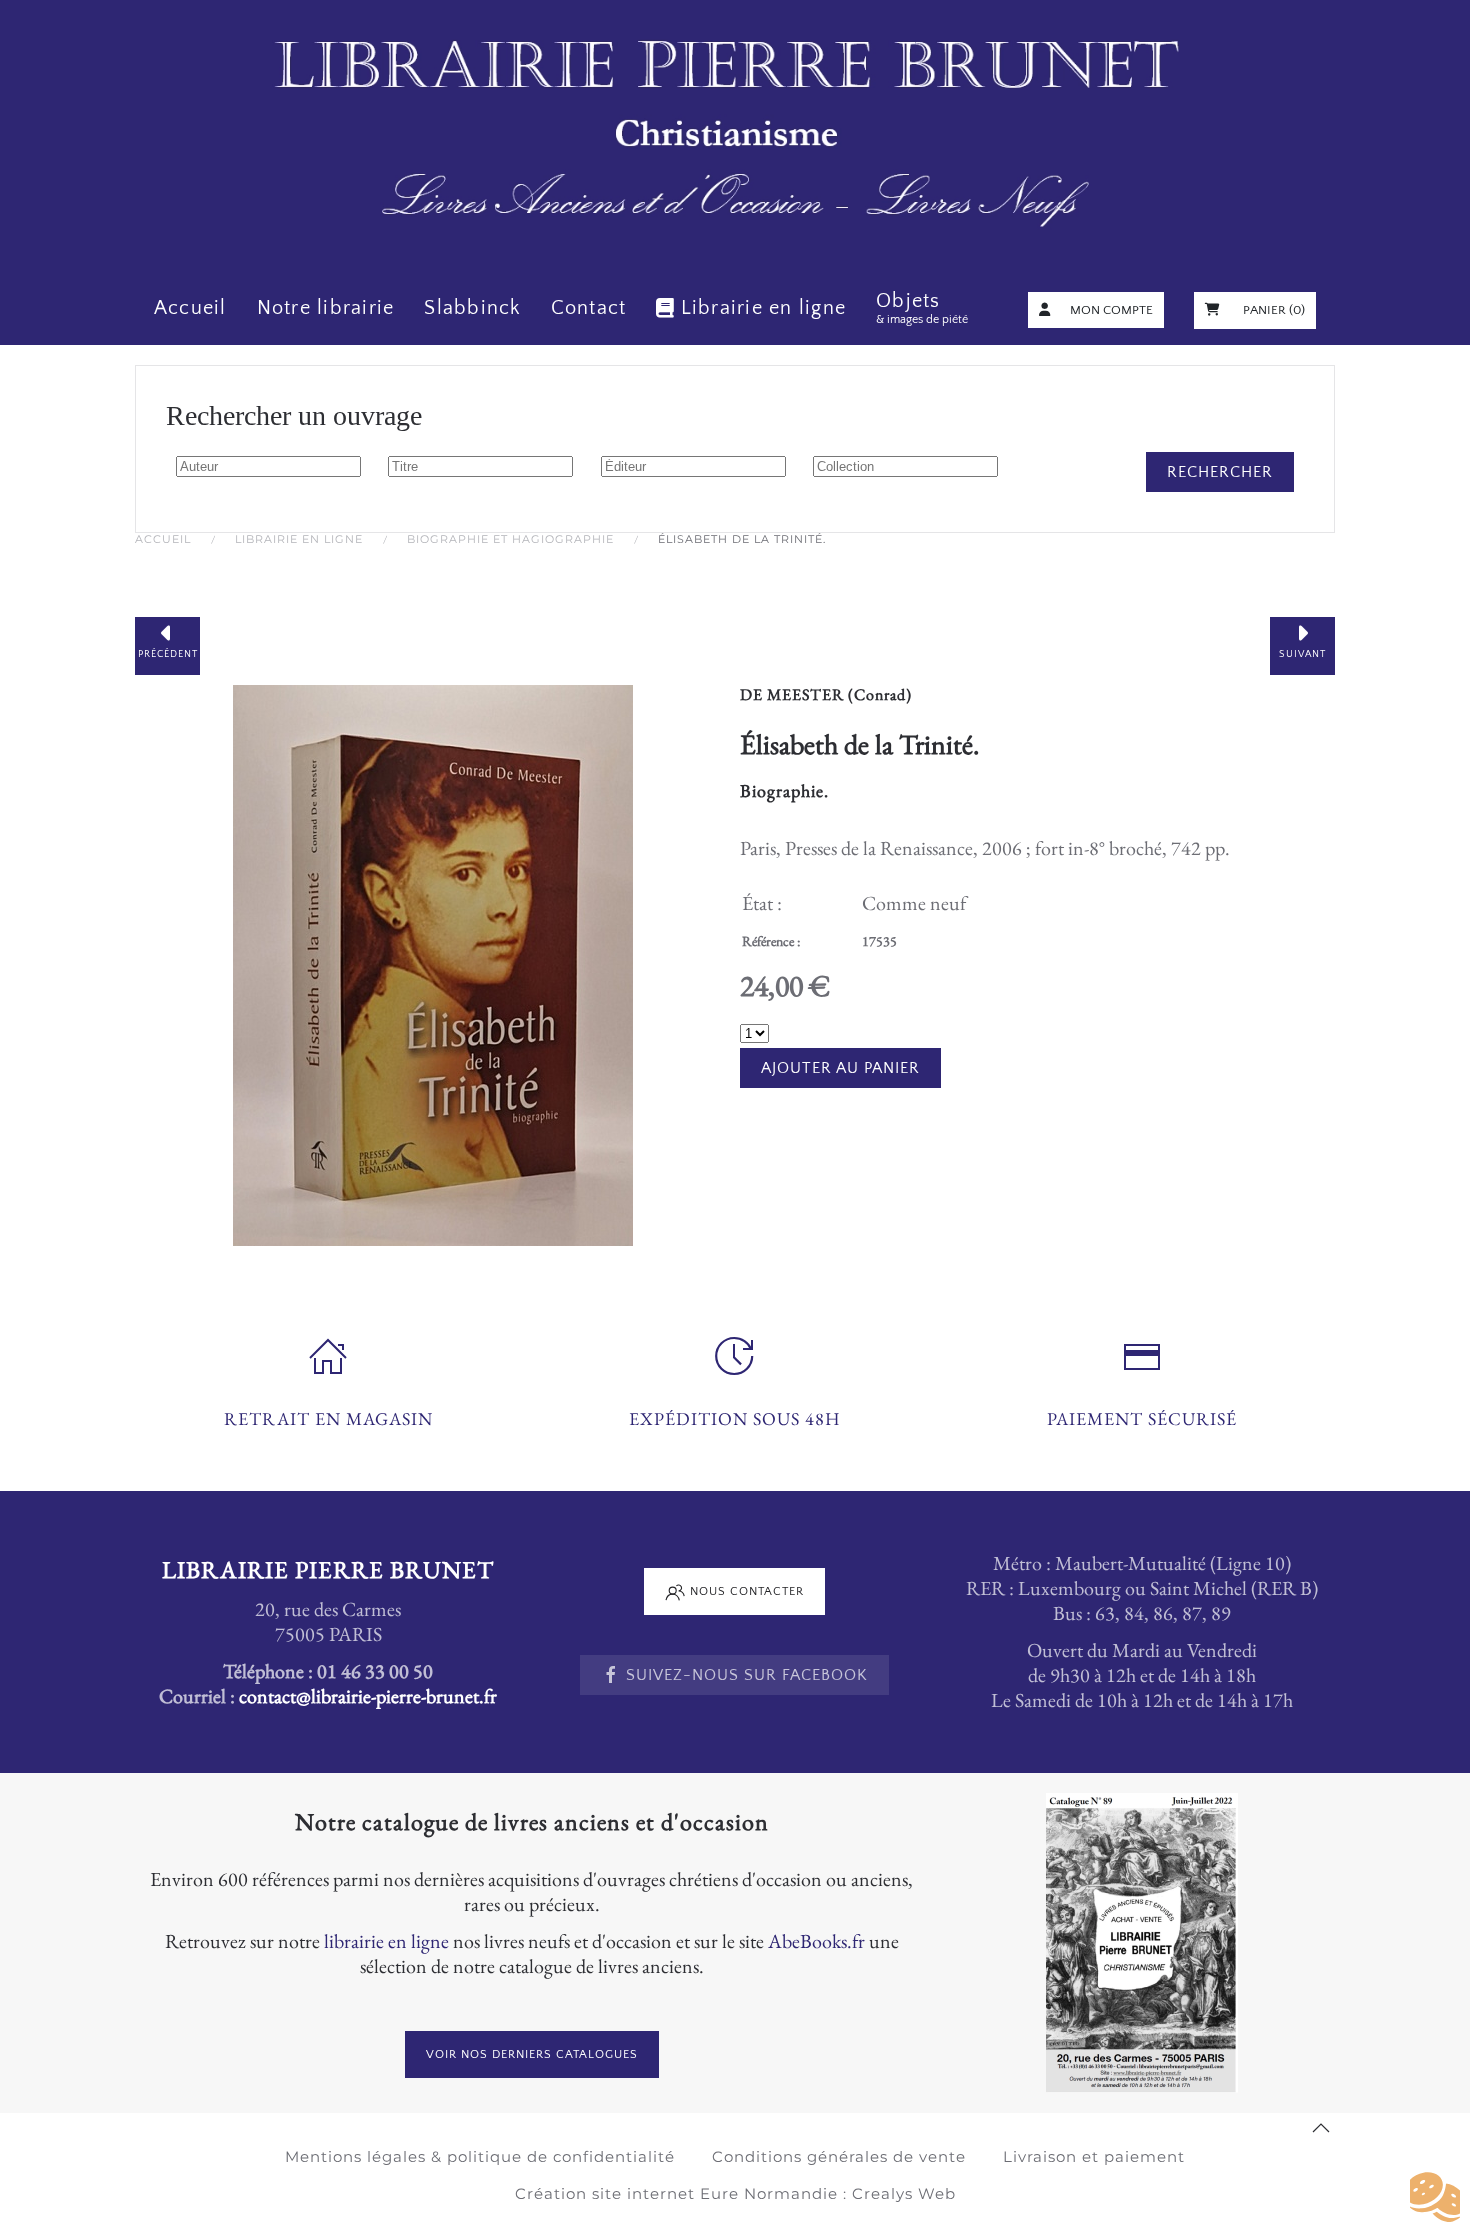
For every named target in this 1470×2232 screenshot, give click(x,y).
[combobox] (268, 466)
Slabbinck (472, 308)
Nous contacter (747, 1591)
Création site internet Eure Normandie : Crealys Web (735, 2193)
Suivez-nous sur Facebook (747, 1675)
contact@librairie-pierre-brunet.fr (368, 1696)
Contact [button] (589, 308)
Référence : (771, 941)
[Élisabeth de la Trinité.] (433, 962)
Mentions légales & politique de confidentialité (480, 2156)
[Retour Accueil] (735, 135)
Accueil (190, 308)
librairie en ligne (386, 1941)
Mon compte (1111, 310)
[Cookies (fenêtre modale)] (1435, 2198)
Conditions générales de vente (839, 2156)
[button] (1321, 2128)
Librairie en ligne (763, 308)
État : (762, 903)
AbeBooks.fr (816, 1941)
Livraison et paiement (1094, 2156)
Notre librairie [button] (326, 308)
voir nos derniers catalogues (532, 2054)
